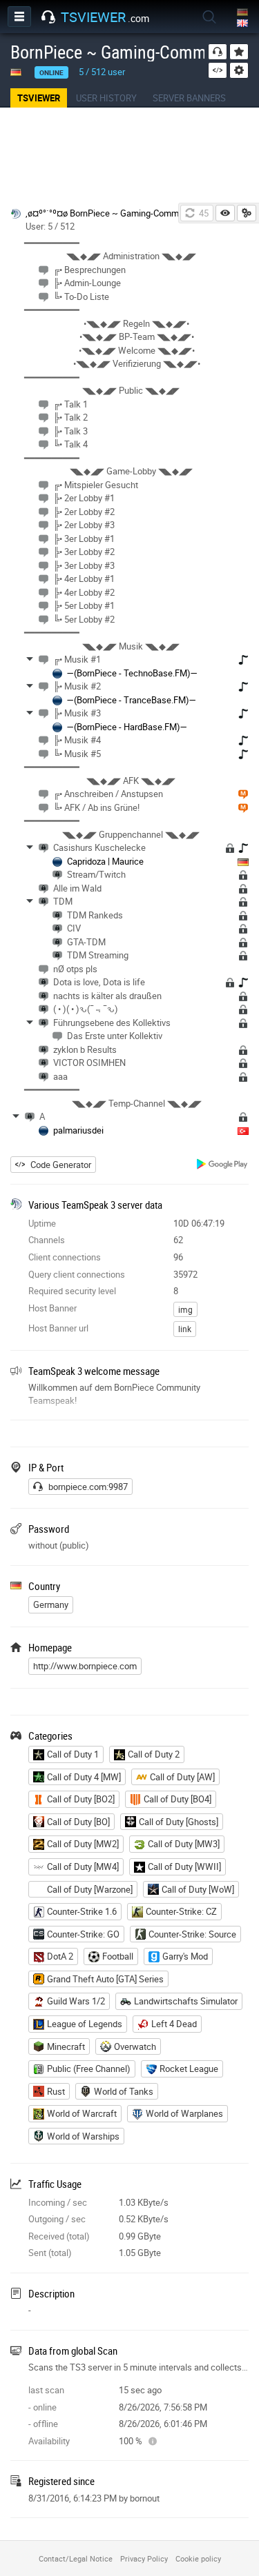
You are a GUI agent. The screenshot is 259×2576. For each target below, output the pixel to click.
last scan (46, 2390)
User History (106, 98)
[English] (243, 24)
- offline (43, 2424)
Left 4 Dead (174, 2024)
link (185, 1329)
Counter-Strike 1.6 (82, 1911)
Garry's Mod (185, 1956)
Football (118, 1956)
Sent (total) (50, 2253)
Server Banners (189, 98)
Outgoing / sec (57, 2219)
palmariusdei (78, 1130)
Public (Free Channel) (89, 2069)
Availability (49, 2441)
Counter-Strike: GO (83, 1934)
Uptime (42, 1223)
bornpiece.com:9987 (88, 1487)
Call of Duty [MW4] (83, 1866)
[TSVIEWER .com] (48, 17)
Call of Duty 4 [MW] (84, 1777)
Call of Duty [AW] (182, 1777)
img (185, 1309)
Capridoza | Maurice (105, 861)
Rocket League (189, 2069)
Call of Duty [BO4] (178, 1799)
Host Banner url (58, 1328)
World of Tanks (124, 2091)
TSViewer (39, 98)
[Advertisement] (129, 156)
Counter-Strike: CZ (181, 1911)
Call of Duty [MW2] (83, 1844)
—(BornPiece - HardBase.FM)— (127, 727)
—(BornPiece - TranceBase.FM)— (132, 700)
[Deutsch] (243, 13)
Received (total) (59, 2236)
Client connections (65, 1257)
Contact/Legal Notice (76, 2558)
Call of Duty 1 (73, 1754)
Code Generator (61, 1165)
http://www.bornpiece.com (85, 1666)
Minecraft (66, 2046)
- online (42, 2407)
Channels (47, 1240)
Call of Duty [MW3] (184, 1844)
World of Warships (83, 2136)
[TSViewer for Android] (223, 1166)
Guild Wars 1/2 (76, 2001)
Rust (56, 2091)
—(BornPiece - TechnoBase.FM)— (132, 673)
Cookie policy (198, 2558)
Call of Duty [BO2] (81, 1799)
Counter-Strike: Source (192, 1934)
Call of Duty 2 (154, 1754)
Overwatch (135, 2046)
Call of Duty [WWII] (184, 1866)
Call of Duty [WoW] (198, 1889)
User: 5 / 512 (50, 226)
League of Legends (85, 2024)
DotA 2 (60, 1956)
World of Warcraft (82, 2113)
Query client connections (77, 1274)
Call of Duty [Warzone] (90, 1889)
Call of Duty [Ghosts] (179, 1822)
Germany (51, 1604)
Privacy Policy (144, 2558)
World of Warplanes (184, 2113)
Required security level (72, 1291)
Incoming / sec (58, 2202)
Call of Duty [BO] (78, 1822)
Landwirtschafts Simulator (186, 2001)
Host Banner (52, 1308)
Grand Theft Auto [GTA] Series (105, 1979)
